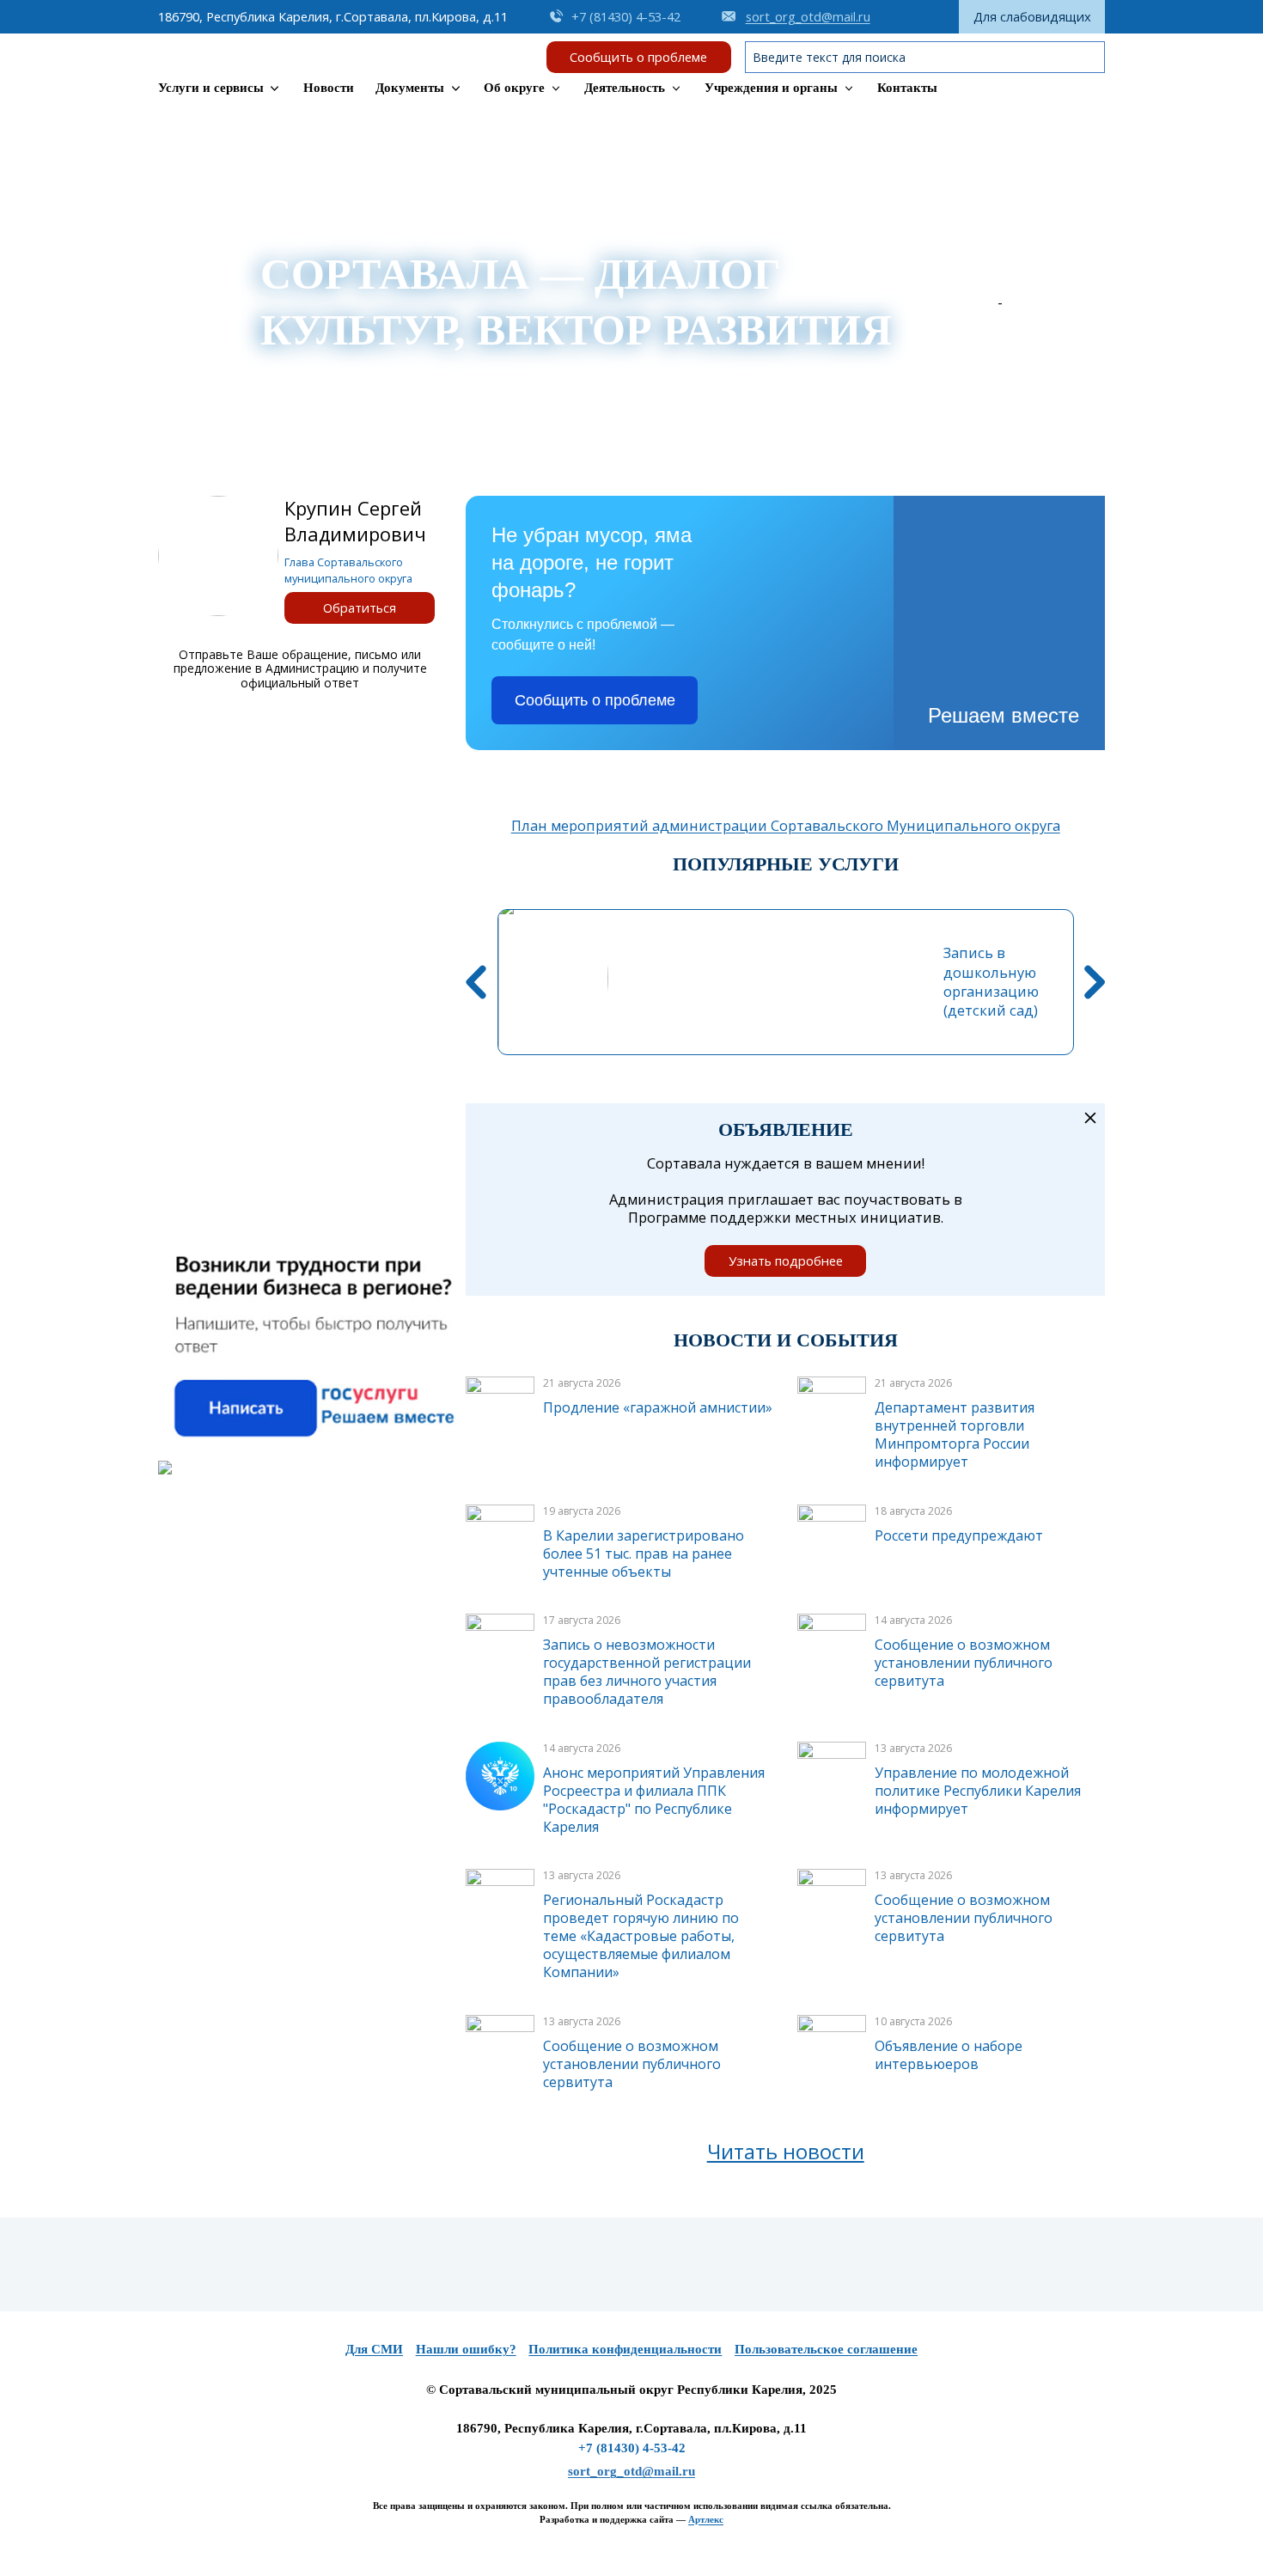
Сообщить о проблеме (638, 57)
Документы (410, 88)
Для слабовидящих (1032, 16)
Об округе (514, 88)
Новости (329, 88)
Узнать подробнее (786, 1261)
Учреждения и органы (771, 88)
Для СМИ (374, 2349)
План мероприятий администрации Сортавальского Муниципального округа (786, 826)
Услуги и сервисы (211, 88)
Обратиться (360, 607)
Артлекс (706, 2519)
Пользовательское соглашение (826, 2349)
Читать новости (786, 2152)
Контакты (907, 88)
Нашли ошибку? (466, 2349)
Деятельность (625, 88)
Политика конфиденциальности (625, 2349)
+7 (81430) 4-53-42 (632, 2448)
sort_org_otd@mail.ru (631, 2471)
